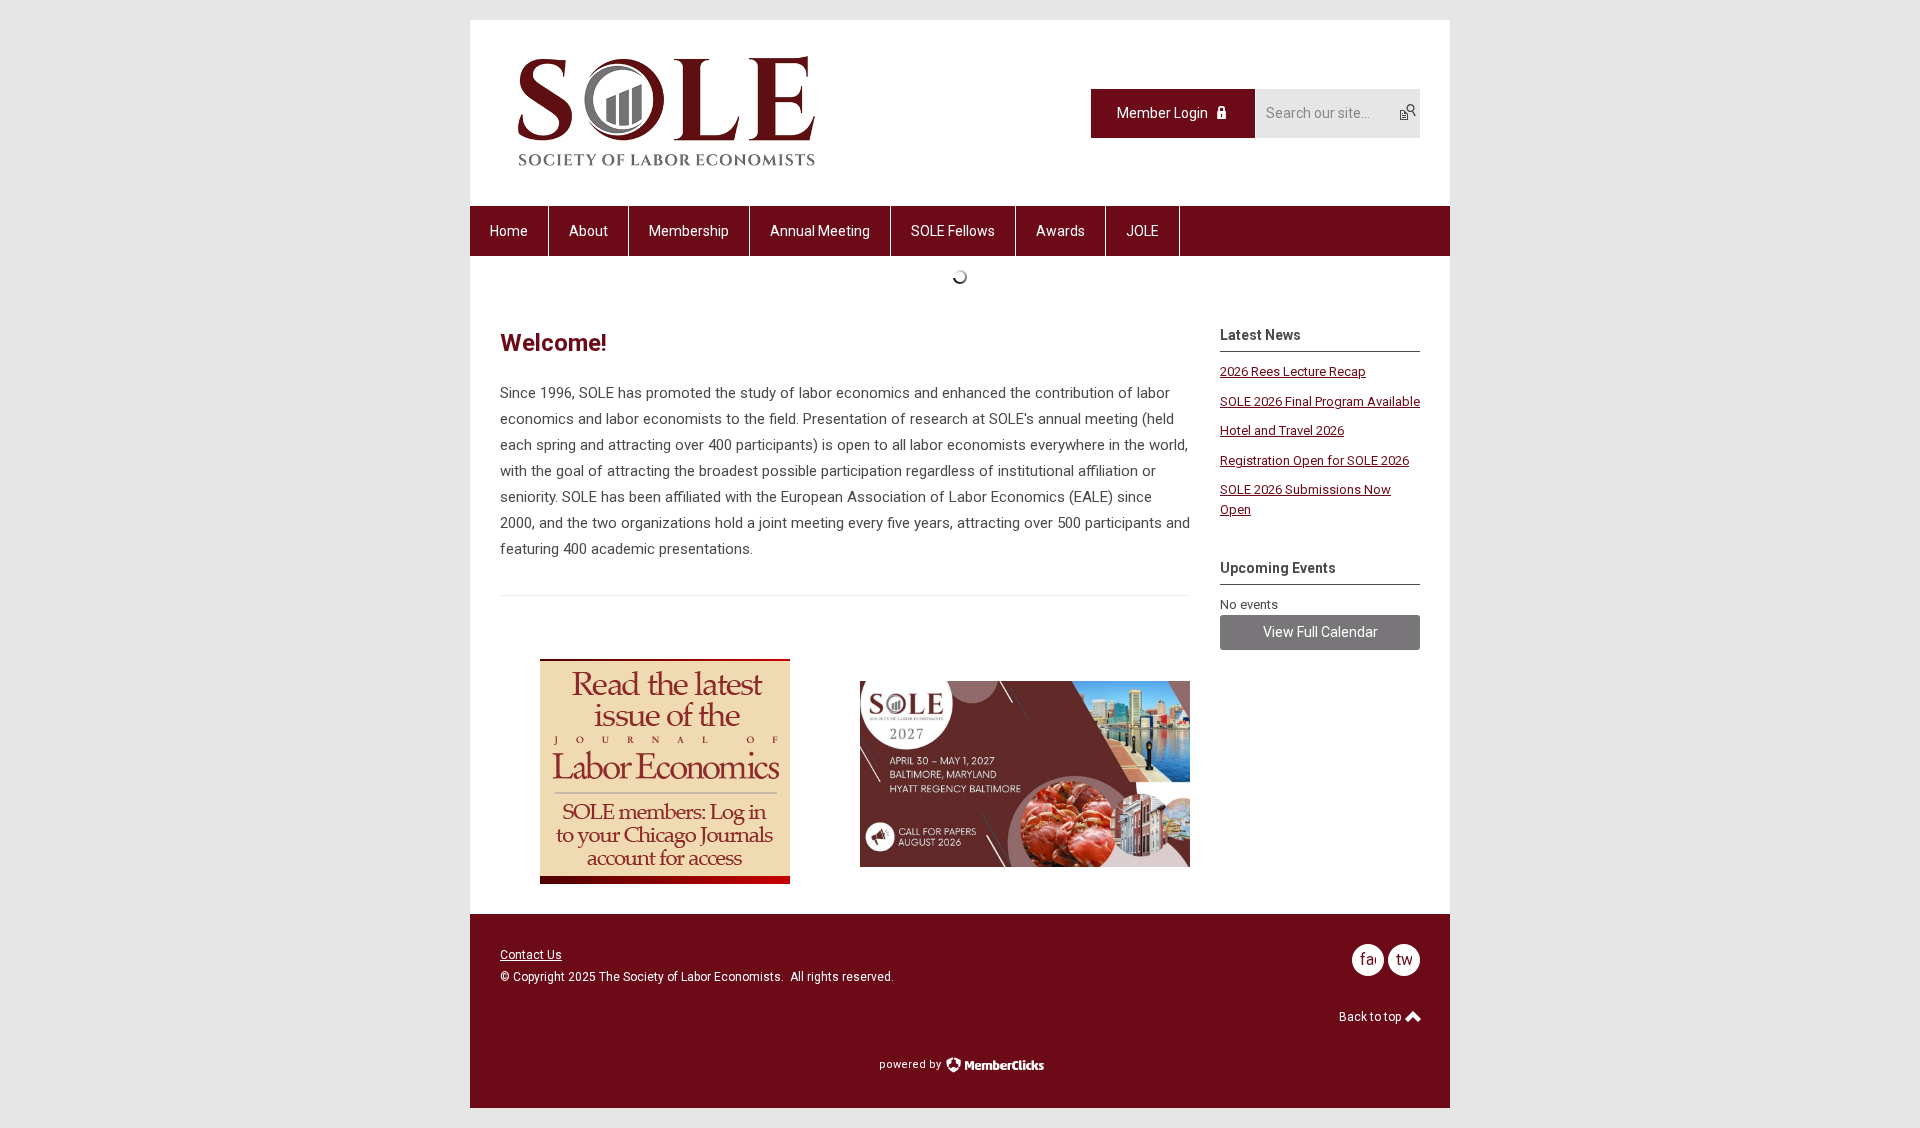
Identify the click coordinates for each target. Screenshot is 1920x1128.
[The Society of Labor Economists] (666, 171)
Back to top (1371, 1017)
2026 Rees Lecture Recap (1293, 371)
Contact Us (531, 955)
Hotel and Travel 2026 (1282, 430)
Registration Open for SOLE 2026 (1314, 460)
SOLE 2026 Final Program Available (1320, 401)
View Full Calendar (1320, 632)
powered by (911, 1064)
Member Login (1162, 113)
